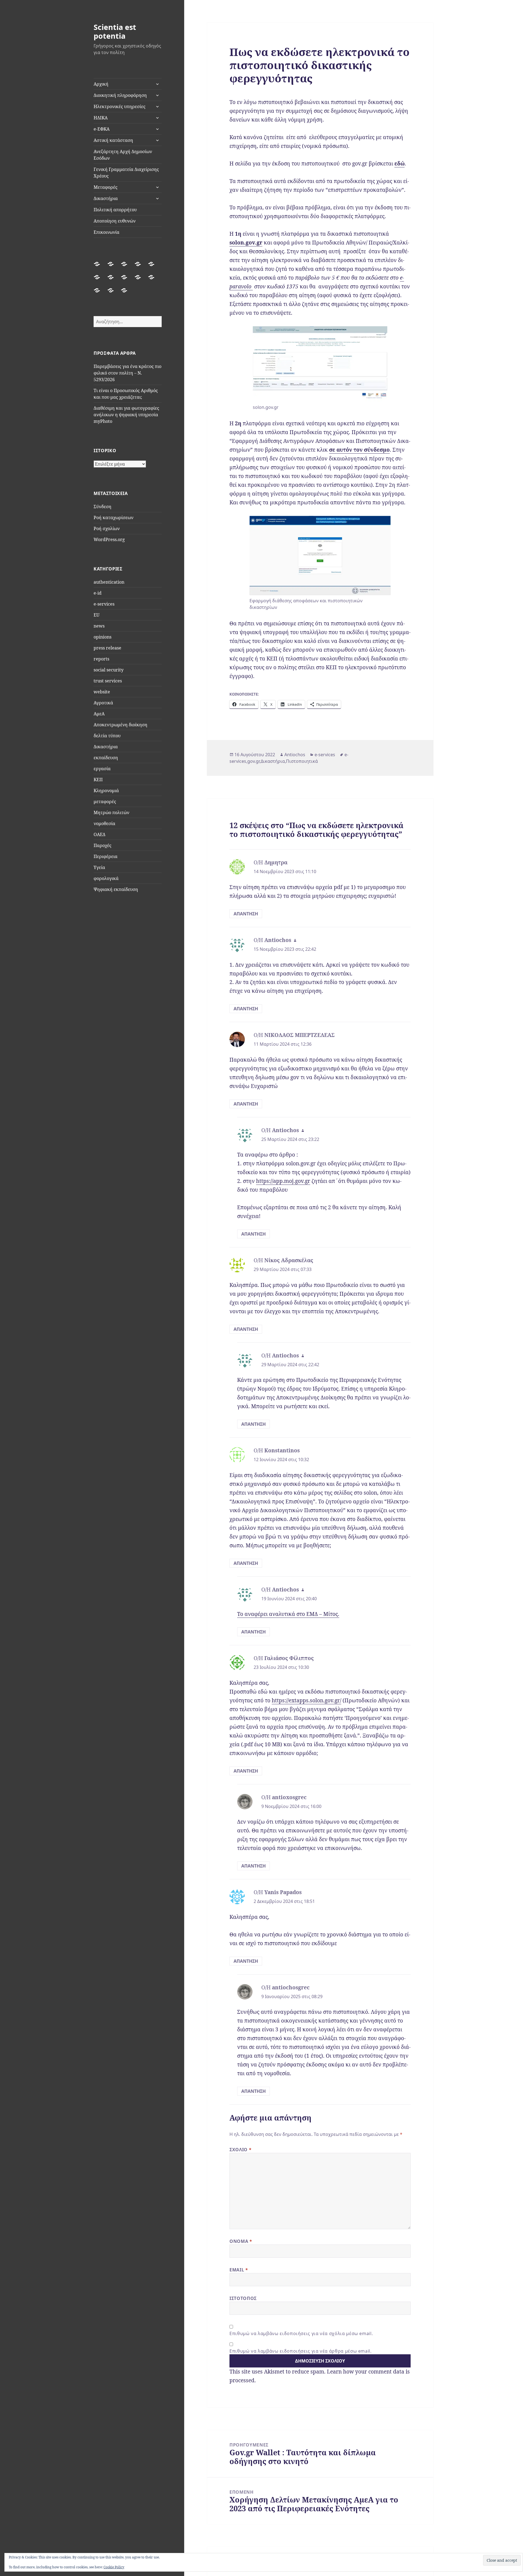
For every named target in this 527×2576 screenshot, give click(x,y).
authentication (109, 582)
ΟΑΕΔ (99, 834)
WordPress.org (109, 539)
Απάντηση (246, 914)
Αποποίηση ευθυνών (115, 221)
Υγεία (99, 867)
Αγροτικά (103, 703)
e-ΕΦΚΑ (102, 129)
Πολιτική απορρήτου (115, 210)
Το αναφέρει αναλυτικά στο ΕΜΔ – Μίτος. (288, 1614)
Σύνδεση (103, 507)
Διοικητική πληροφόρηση (120, 95)
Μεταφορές (106, 187)
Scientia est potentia (115, 31)
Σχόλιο (240, 2150)
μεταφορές (105, 802)
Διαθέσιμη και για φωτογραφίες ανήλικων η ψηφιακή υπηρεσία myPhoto (126, 415)
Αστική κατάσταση (113, 140)
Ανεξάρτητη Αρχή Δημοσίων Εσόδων (123, 155)
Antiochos (295, 755)
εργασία (102, 769)
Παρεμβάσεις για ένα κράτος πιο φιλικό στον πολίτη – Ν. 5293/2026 (127, 373)
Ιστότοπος (243, 2298)
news (99, 626)
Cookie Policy (114, 2567)
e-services (104, 604)
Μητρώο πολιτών (111, 812)
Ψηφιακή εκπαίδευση (116, 889)
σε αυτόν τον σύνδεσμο (359, 450)
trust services (108, 681)
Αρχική (101, 84)
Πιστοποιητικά (302, 761)
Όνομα (241, 2241)
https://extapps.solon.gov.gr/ (306, 1700)
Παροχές (103, 845)
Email (239, 2270)
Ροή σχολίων (107, 528)
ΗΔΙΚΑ (101, 118)
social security (109, 670)
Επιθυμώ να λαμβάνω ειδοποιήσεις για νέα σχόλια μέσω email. (301, 2333)
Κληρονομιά (106, 791)
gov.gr (253, 761)
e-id (98, 593)
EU (96, 615)
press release (107, 648)
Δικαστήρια (106, 198)
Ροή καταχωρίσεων (113, 518)
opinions (103, 637)
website (102, 692)
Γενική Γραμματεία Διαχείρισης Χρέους (126, 173)
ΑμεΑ (99, 714)
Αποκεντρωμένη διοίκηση (120, 725)
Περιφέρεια (106, 856)
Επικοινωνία (106, 232)
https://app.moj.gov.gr (283, 1181)
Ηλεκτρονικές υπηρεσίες (120, 106)
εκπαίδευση (106, 758)
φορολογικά (106, 878)
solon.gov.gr (246, 243)
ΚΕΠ (98, 780)
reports (101, 659)
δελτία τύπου (107, 736)
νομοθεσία (104, 823)
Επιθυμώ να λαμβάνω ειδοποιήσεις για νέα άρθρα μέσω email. (300, 2351)
